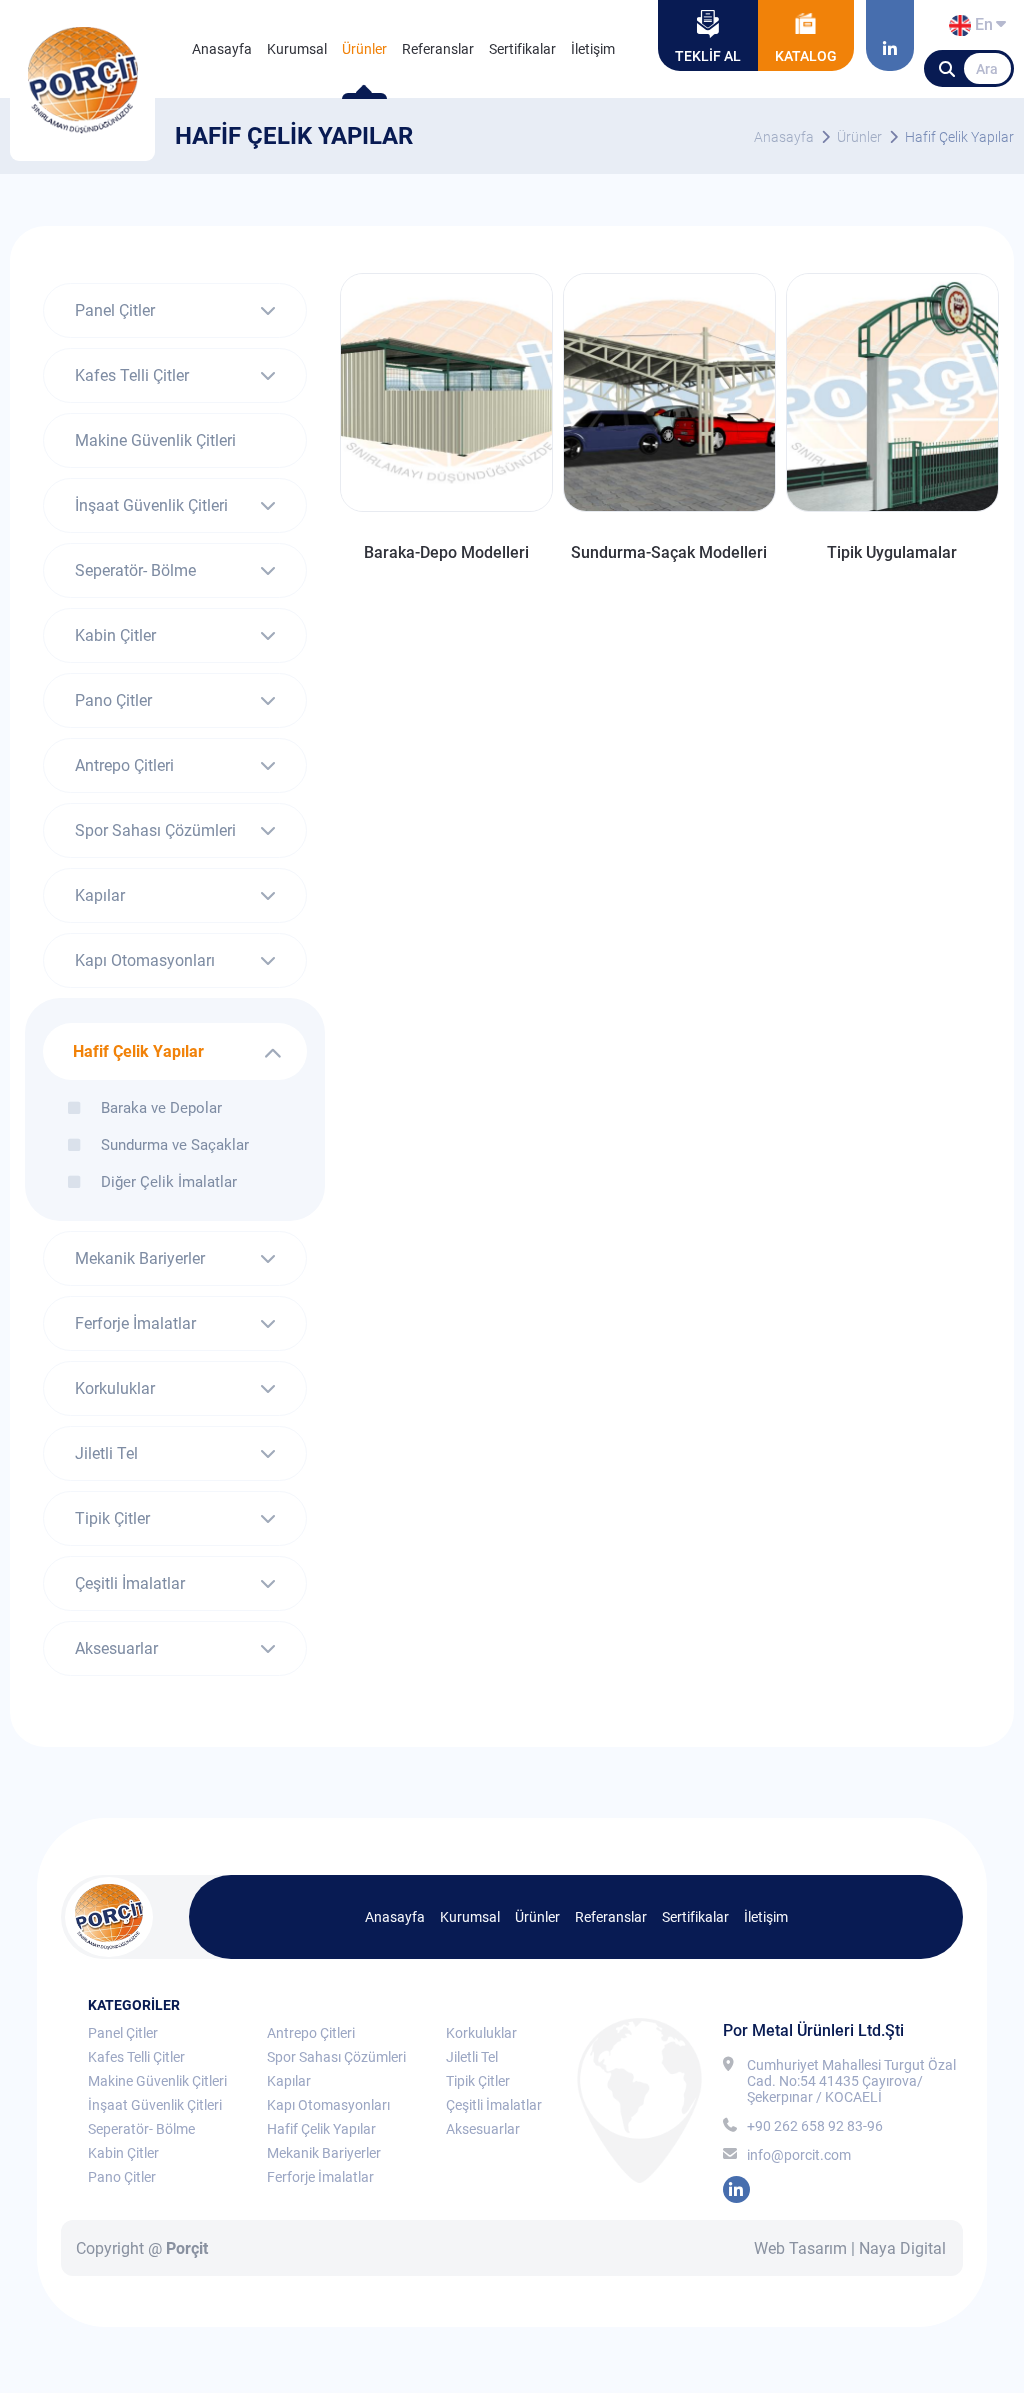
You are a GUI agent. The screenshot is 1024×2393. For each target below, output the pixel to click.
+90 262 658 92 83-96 (815, 2126)
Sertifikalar (522, 49)
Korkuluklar (115, 1388)
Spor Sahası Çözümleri (155, 830)
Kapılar (100, 895)
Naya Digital (902, 2248)
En (981, 28)
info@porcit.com (799, 2155)
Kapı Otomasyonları (145, 960)
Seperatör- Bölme (135, 570)
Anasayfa (222, 49)
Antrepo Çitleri (124, 765)
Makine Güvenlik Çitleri (155, 440)
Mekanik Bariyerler (140, 1258)
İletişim (593, 49)
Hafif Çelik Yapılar (959, 137)
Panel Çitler (115, 310)
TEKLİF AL (708, 56)
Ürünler (364, 49)
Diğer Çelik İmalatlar (169, 1181)
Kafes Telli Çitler (132, 375)
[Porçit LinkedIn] (890, 35)
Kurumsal (297, 49)
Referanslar (438, 49)
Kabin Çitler (115, 635)
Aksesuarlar (116, 1648)
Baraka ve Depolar (161, 1107)
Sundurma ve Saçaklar (175, 1144)
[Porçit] (82, 80)
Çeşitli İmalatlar (130, 1583)
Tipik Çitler (112, 1518)
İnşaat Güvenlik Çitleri (151, 505)
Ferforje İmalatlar (135, 1323)
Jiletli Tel (106, 1453)
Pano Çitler (113, 700)
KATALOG (806, 56)
